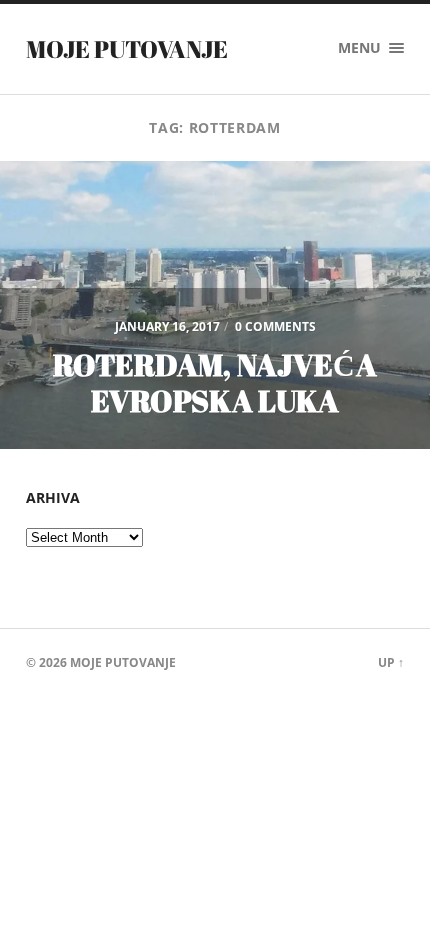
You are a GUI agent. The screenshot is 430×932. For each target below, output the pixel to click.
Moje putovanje (127, 49)
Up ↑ (391, 662)
